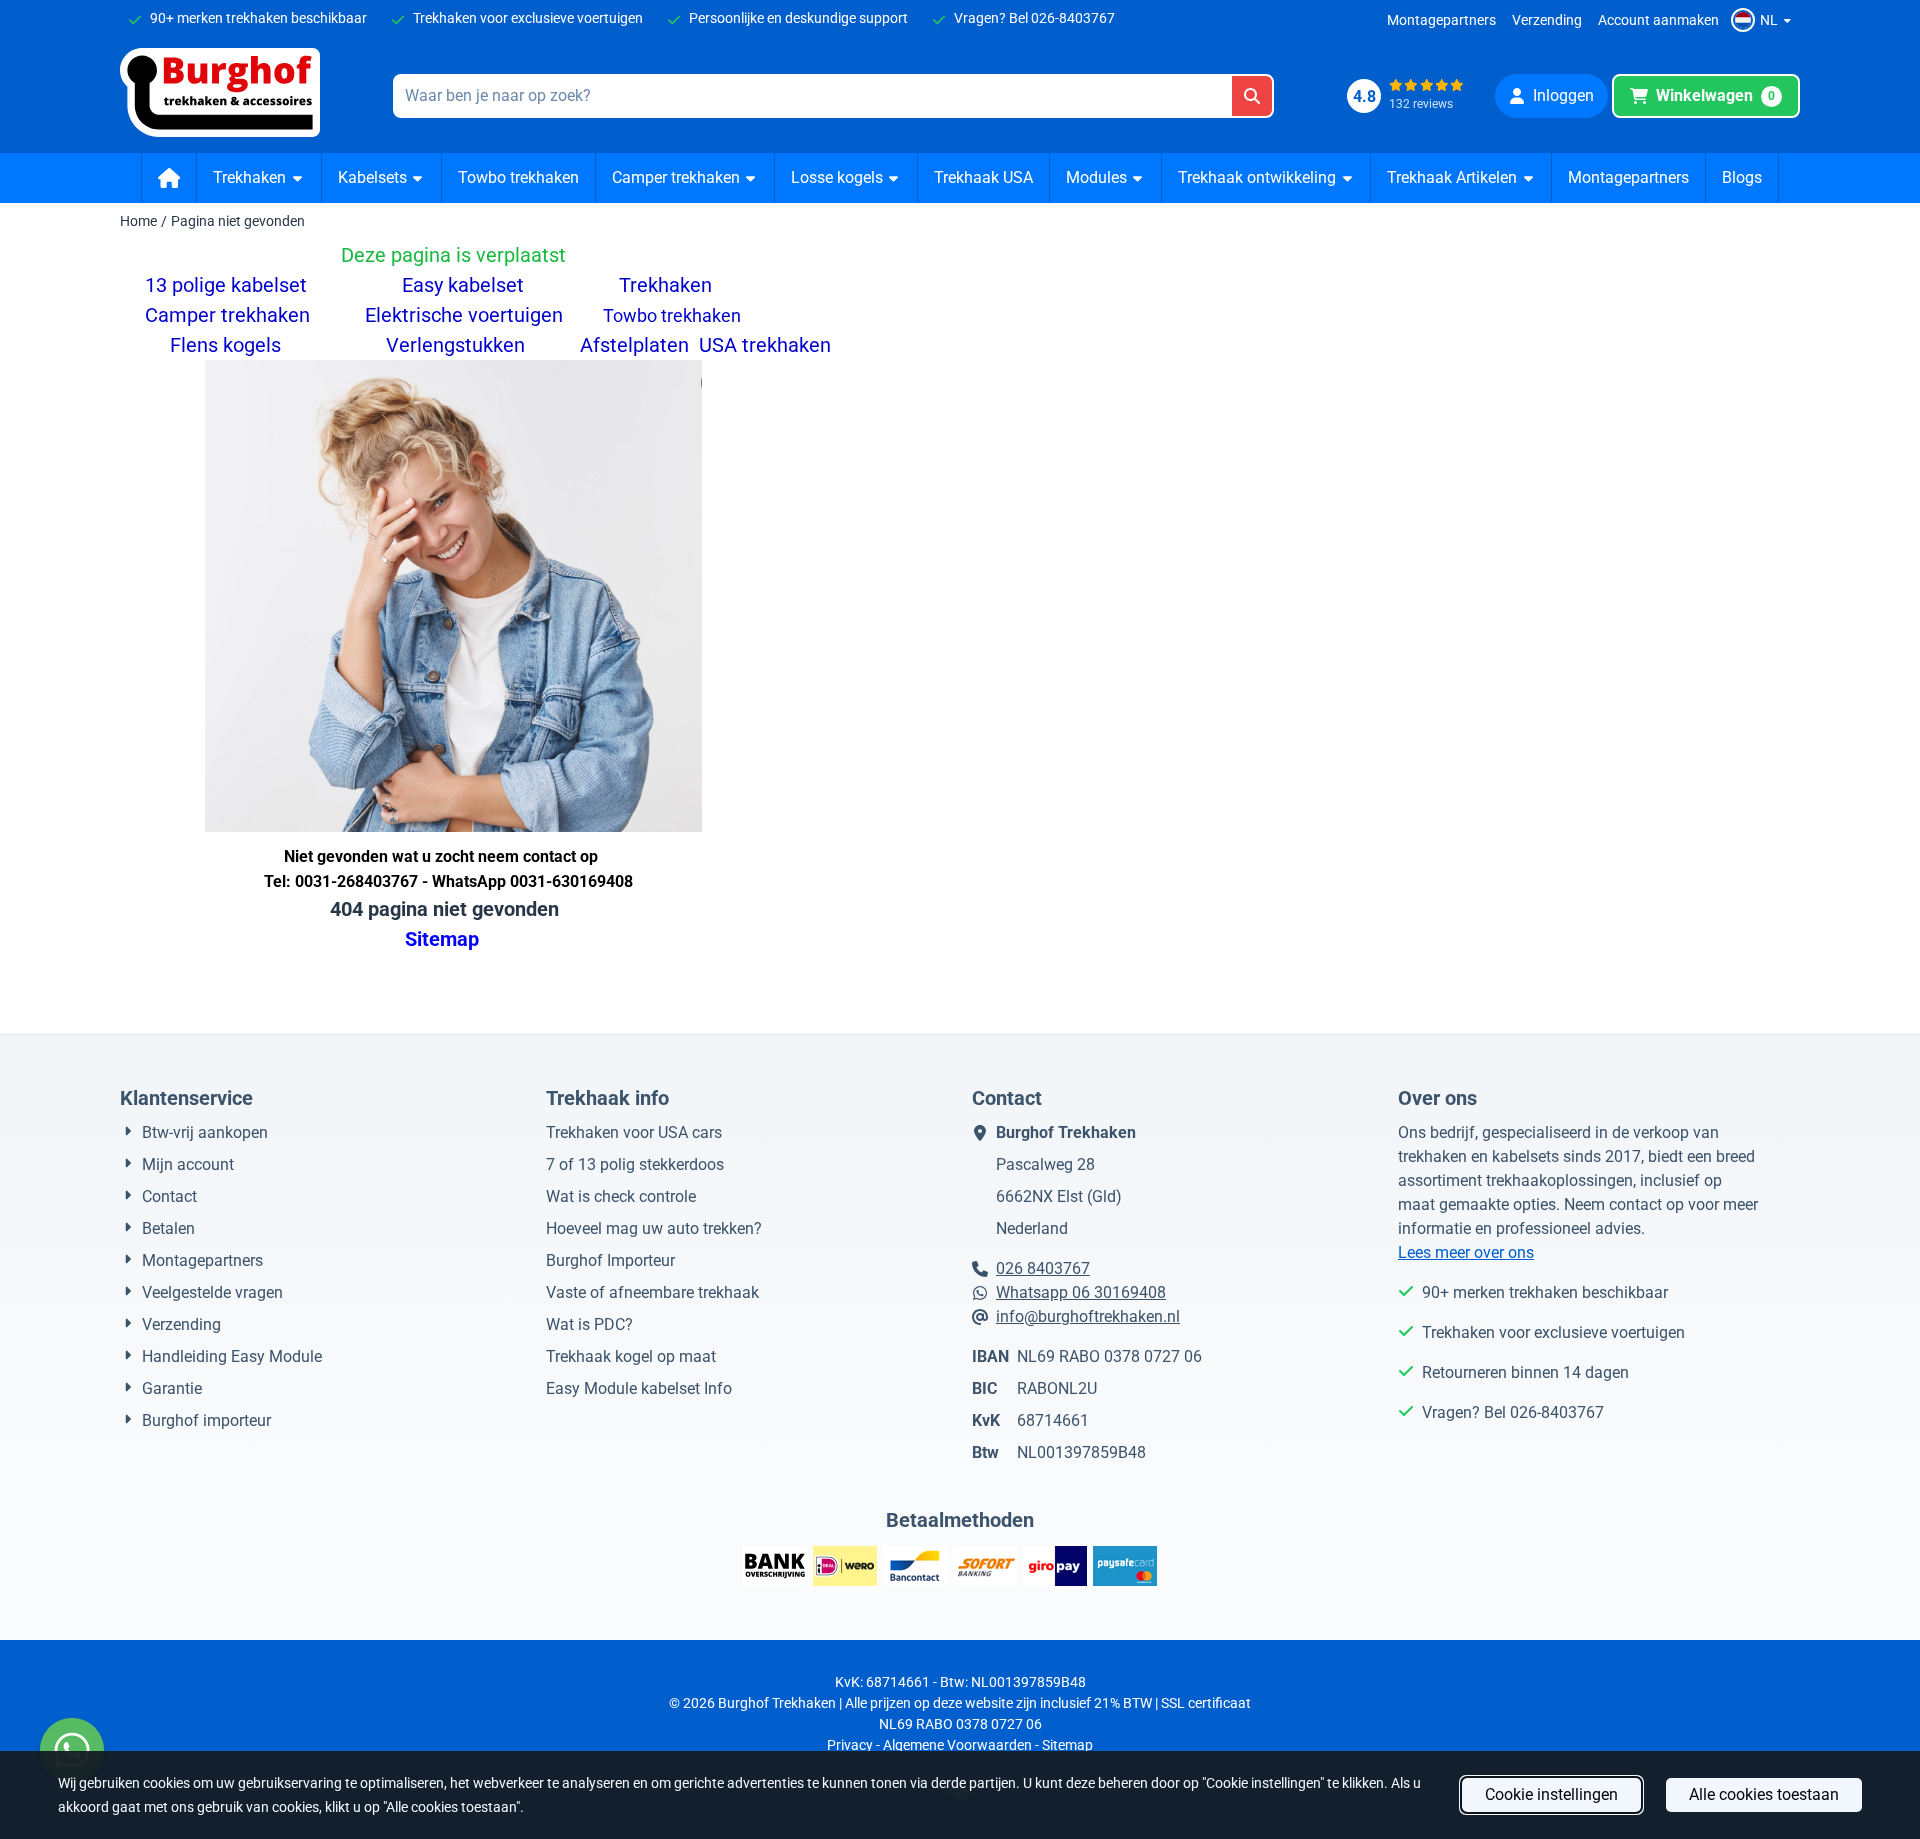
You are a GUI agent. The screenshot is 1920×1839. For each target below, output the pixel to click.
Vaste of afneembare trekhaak (652, 1292)
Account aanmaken (1658, 20)
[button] (1763, 20)
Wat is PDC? (589, 1324)
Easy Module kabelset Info (639, 1388)
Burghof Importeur (610, 1260)
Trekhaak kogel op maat (631, 1356)
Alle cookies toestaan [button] (1764, 1794)
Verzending (1547, 20)
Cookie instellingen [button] (1551, 1794)
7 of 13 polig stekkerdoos (635, 1164)
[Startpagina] (169, 178)
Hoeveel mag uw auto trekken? (654, 1228)
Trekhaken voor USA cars (634, 1132)
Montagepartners (1441, 20)
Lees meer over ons (1466, 1252)
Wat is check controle (621, 1196)
